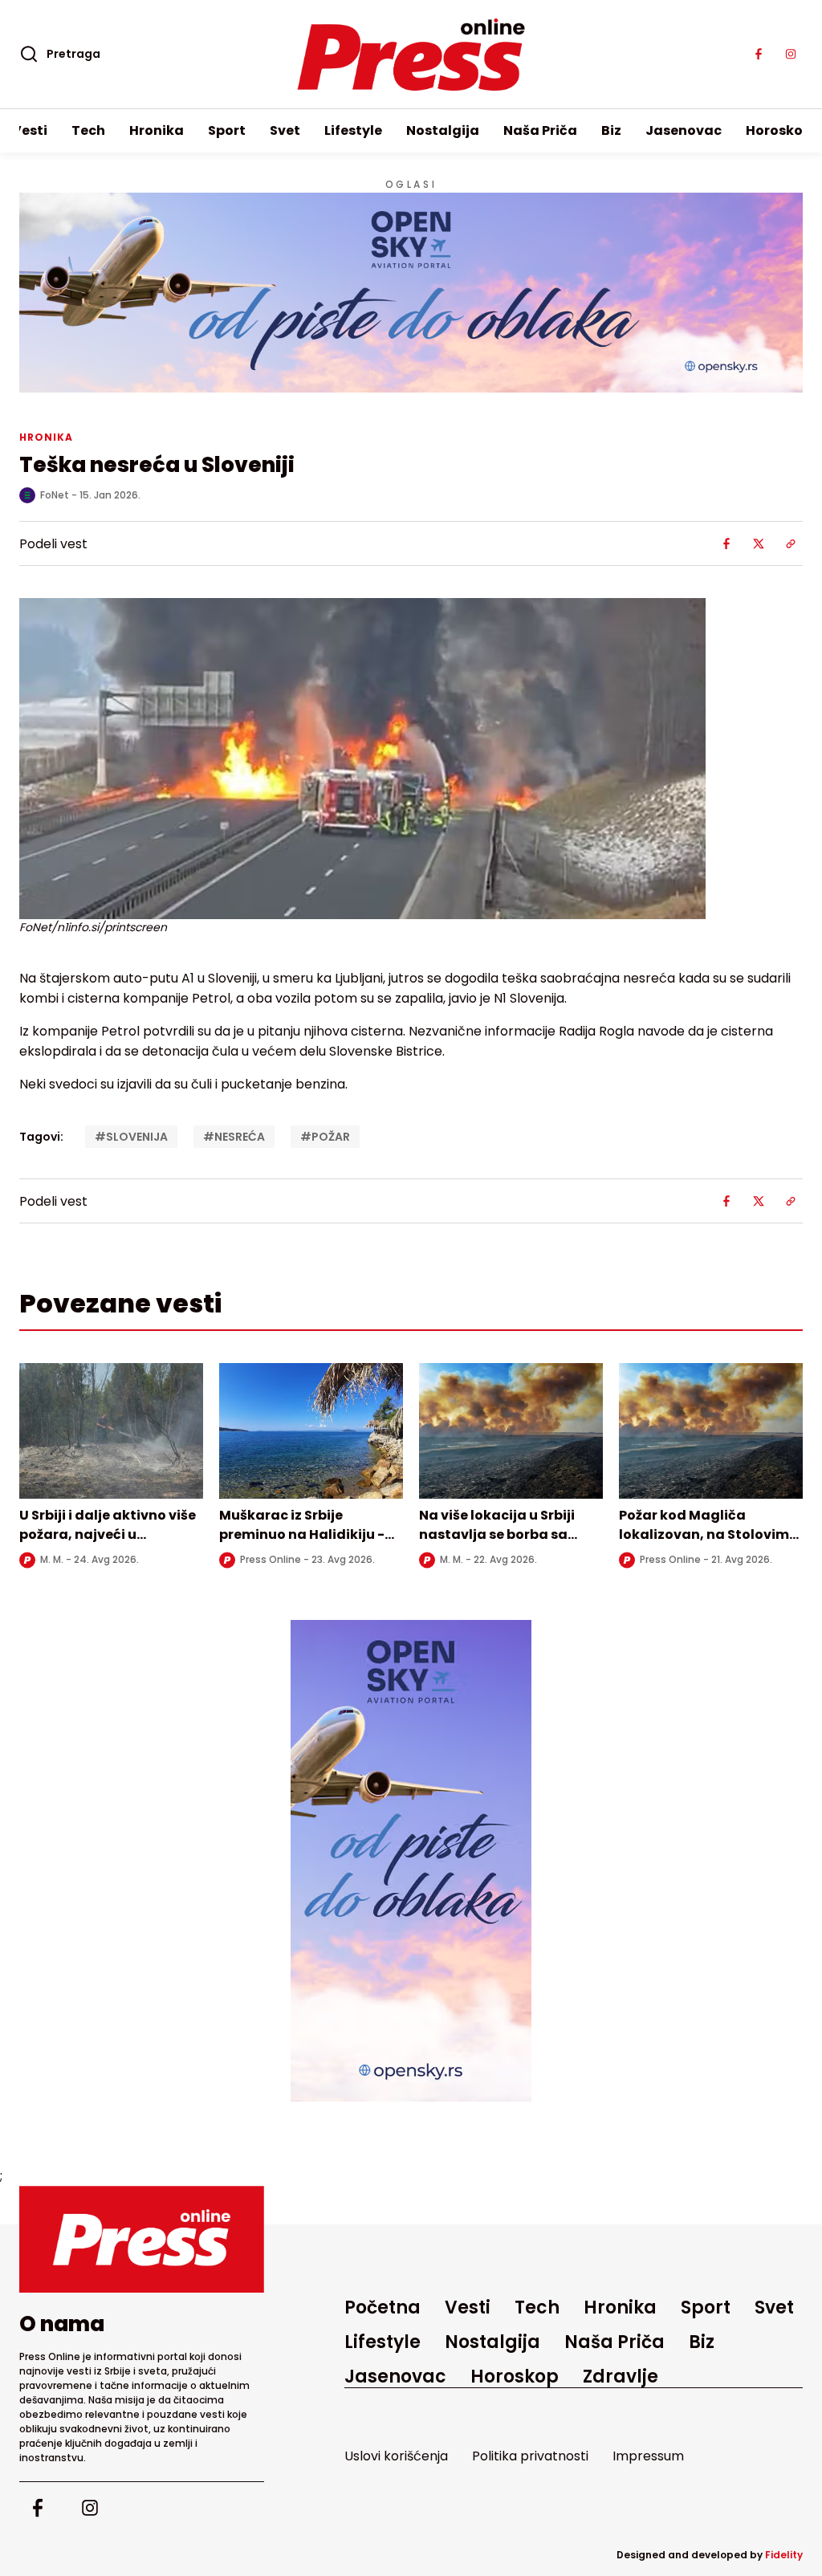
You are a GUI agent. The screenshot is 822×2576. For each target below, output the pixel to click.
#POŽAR (325, 1137)
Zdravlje (621, 2377)
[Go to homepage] (142, 2239)
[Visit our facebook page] (759, 55)
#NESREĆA (234, 1137)
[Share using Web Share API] (791, 543)
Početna (383, 2307)
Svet (285, 130)
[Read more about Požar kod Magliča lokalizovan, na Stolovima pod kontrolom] (711, 1431)
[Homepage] (411, 55)
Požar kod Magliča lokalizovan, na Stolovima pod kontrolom (709, 1534)
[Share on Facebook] (726, 543)
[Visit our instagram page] (791, 55)
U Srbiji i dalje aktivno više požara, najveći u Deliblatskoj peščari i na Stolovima (108, 1544)
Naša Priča (540, 130)
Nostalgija (443, 130)
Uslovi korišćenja (396, 2456)
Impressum (648, 2456)
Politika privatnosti (530, 2456)
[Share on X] (759, 543)
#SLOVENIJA (131, 1137)
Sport (227, 130)
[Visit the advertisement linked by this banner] (411, 293)
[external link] (411, 1861)
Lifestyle (353, 130)
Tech (88, 130)
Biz (611, 130)
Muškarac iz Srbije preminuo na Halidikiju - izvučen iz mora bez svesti (307, 1534)
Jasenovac (684, 130)
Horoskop (779, 130)
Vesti (30, 130)
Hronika (157, 130)
